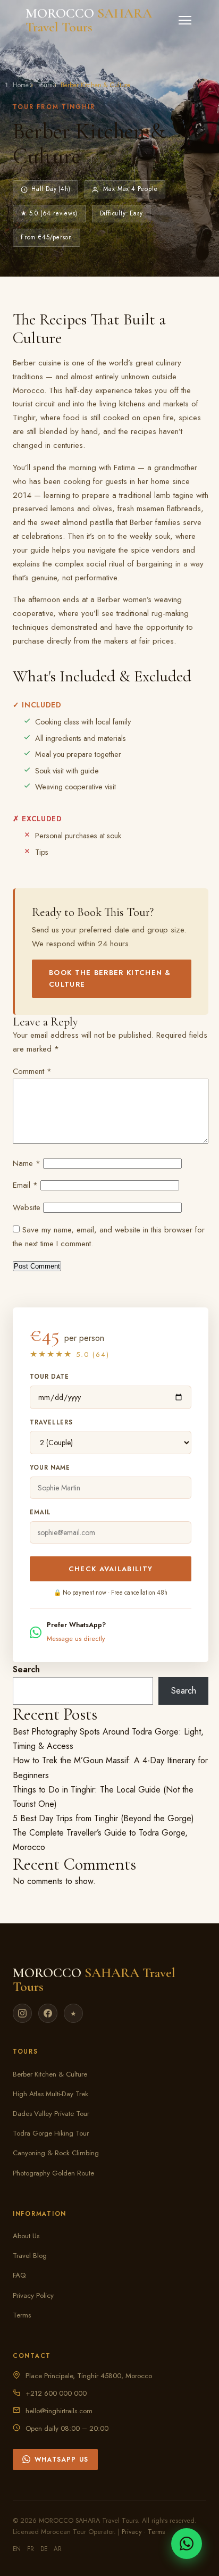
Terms (22, 2315)
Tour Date (49, 1377)
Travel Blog (30, 2256)
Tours (45, 85)
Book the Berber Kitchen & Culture (110, 978)
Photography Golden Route (53, 2173)
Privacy (132, 2532)
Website (27, 1207)
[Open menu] (185, 20)
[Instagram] (22, 2013)
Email (25, 1185)
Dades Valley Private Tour (51, 2114)
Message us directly (76, 1639)
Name (27, 1163)
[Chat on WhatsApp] (187, 2544)
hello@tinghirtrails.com (59, 2411)
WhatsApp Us (61, 2460)
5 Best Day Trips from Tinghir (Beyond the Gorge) (103, 1818)
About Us (26, 2236)
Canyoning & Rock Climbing (56, 2153)
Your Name (50, 1468)
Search (26, 1669)
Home (21, 85)
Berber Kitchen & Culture (50, 2074)
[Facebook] (48, 2013)
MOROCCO (89, 20)
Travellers (51, 1422)
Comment (32, 1071)
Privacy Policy (33, 2295)
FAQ (19, 2275)
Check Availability (111, 1569)
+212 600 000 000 (56, 2393)
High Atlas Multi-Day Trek (50, 2094)
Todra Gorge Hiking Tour (51, 2133)
